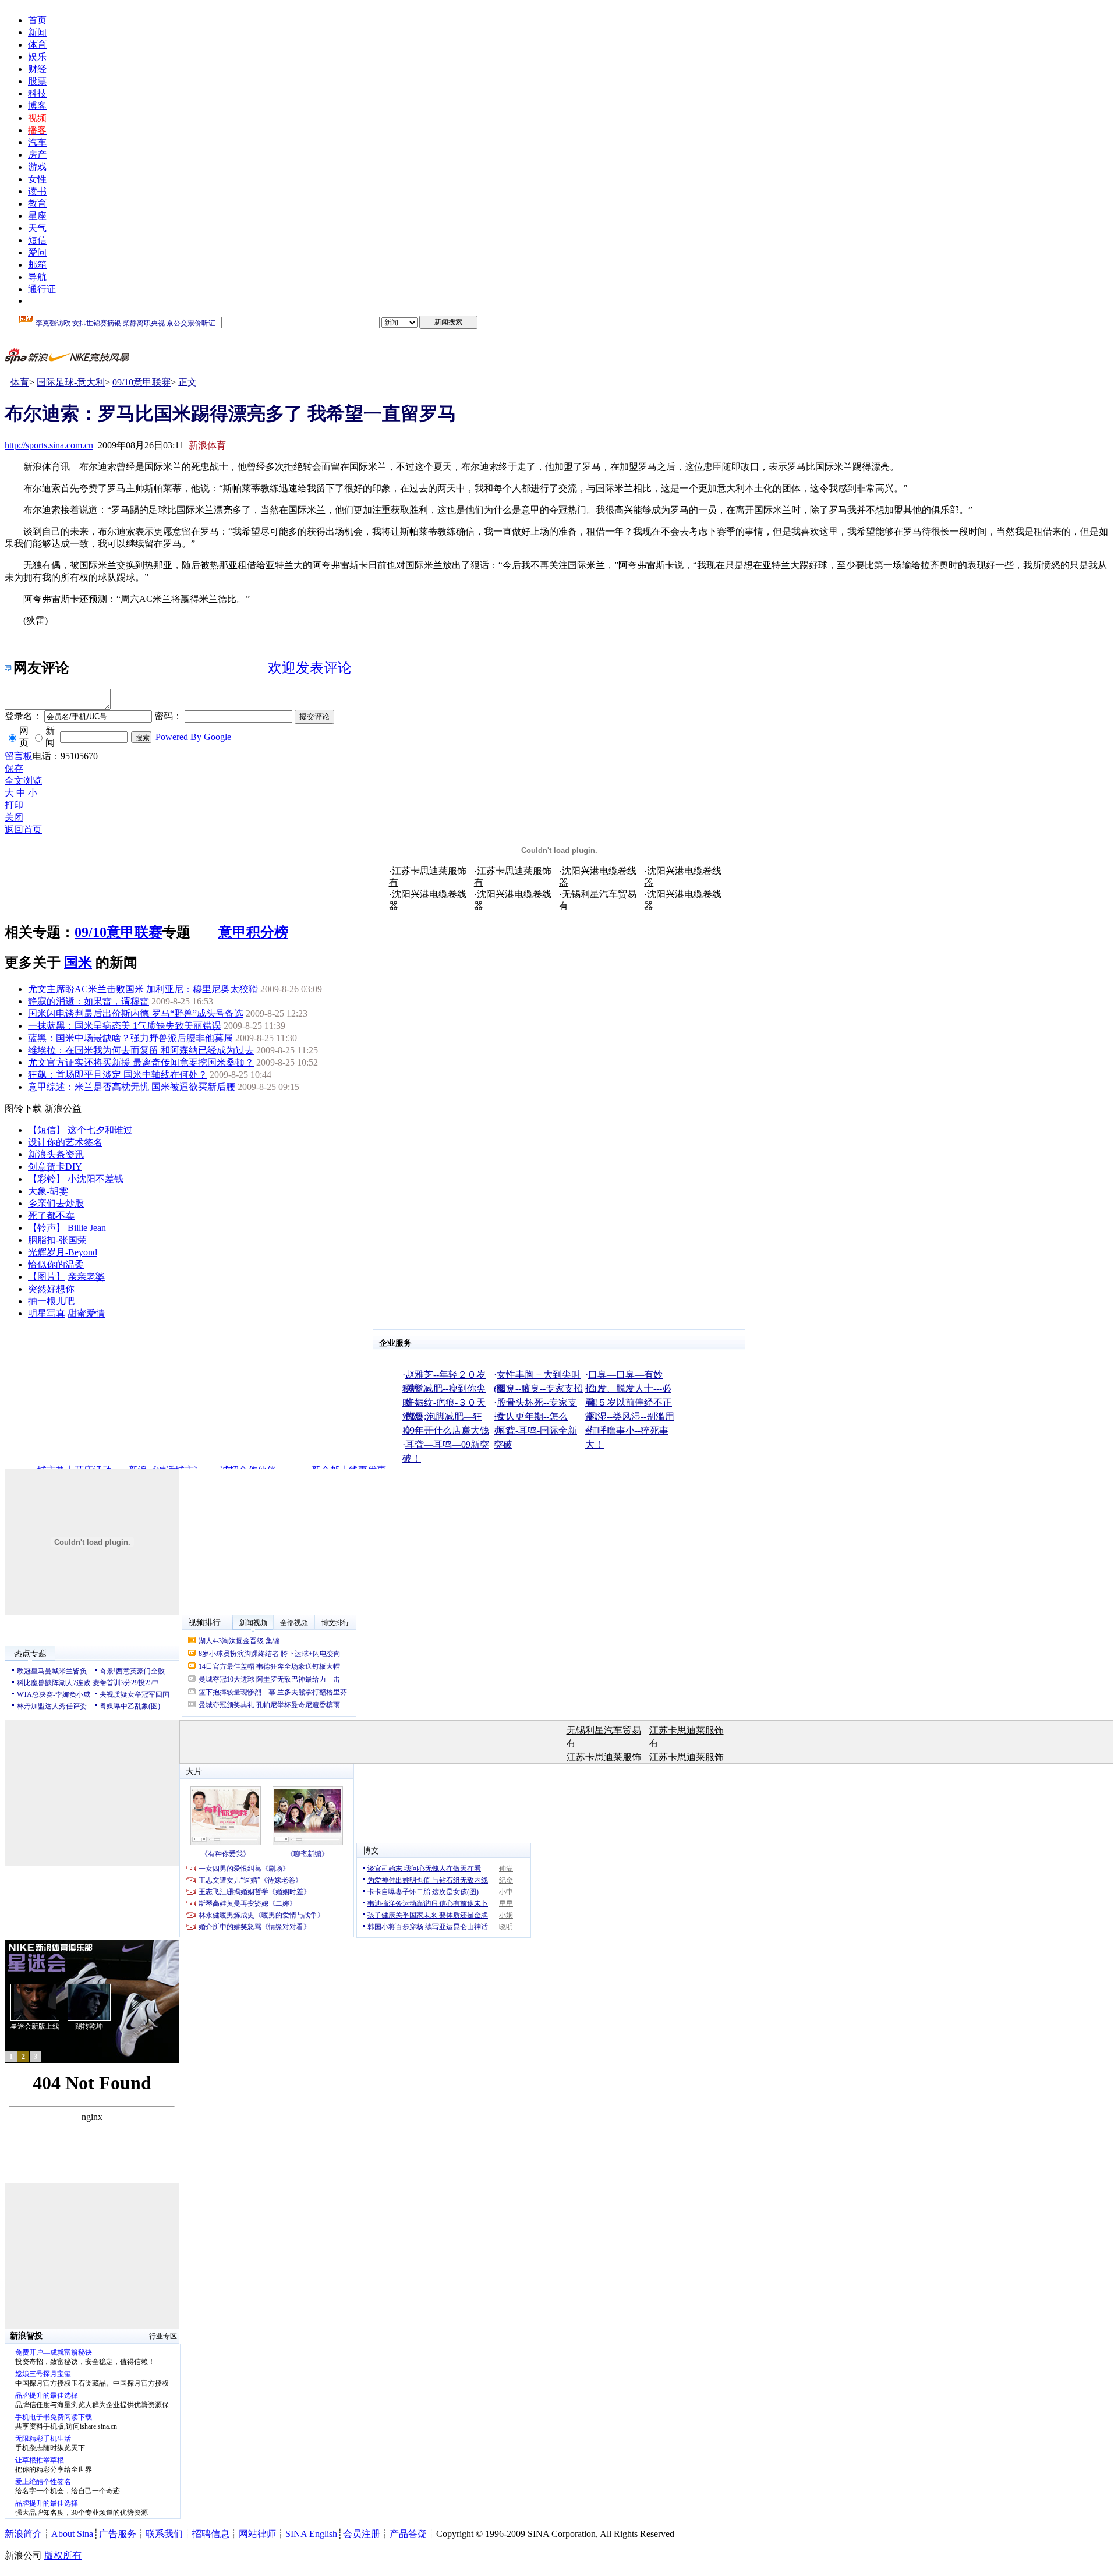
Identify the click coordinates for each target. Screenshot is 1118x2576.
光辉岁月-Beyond (63, 1252)
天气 (37, 228)
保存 (14, 768)
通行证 (42, 289)
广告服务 (118, 2534)
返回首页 (23, 829)
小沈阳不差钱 (95, 1179)
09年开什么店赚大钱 (447, 1430)
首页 (37, 20)
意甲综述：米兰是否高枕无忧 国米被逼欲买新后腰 (132, 1087)
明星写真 (47, 1313)
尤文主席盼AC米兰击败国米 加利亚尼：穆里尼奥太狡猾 (143, 989)
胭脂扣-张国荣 (57, 1240)
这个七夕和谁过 (100, 1130)
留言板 (19, 756)
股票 (37, 81)
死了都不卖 (51, 1216)
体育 (37, 45)
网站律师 (257, 2534)
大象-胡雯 (48, 1191)
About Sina (72, 2534)
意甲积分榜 (253, 932)
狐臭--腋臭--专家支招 (540, 1388)
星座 (37, 216)
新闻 (37, 32)
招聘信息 (211, 2534)
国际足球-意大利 (71, 382)
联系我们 (164, 2534)
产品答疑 (408, 2534)
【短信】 (47, 1130)
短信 (37, 240)
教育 (37, 204)
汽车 (37, 142)
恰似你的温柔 (56, 1264)
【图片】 (47, 1277)
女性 (37, 179)
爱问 (37, 252)
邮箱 (37, 265)
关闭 (14, 817)
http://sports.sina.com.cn (49, 445)
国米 (78, 963)
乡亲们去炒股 (56, 1203)
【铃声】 (47, 1228)
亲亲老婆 (86, 1277)
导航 (37, 277)
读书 (37, 191)
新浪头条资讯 (56, 1154)
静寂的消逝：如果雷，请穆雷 (89, 1001)
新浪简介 (23, 2534)
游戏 (37, 167)
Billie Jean (87, 1228)
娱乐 (37, 57)
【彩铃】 (47, 1179)
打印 (14, 805)
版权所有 (63, 2555)
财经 (37, 69)
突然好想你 (51, 1289)
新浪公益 (63, 1108)
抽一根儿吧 (51, 1301)
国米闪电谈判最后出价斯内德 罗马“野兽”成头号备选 (136, 1013)
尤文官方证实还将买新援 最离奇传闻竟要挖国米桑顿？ (141, 1062)
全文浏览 (23, 781)
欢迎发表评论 (310, 668)
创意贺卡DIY (55, 1167)
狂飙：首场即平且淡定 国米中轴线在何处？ (118, 1075)
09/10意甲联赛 (141, 382)
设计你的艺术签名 (65, 1142)
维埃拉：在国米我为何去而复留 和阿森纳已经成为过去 (141, 1050)
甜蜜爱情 (86, 1313)
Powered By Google (193, 737)
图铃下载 (23, 1108)
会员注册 (362, 2534)
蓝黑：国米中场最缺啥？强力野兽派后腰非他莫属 (132, 1038)
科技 (37, 93)
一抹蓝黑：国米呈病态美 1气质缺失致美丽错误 (125, 1026)
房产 (37, 155)
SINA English (311, 2534)
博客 (37, 106)
